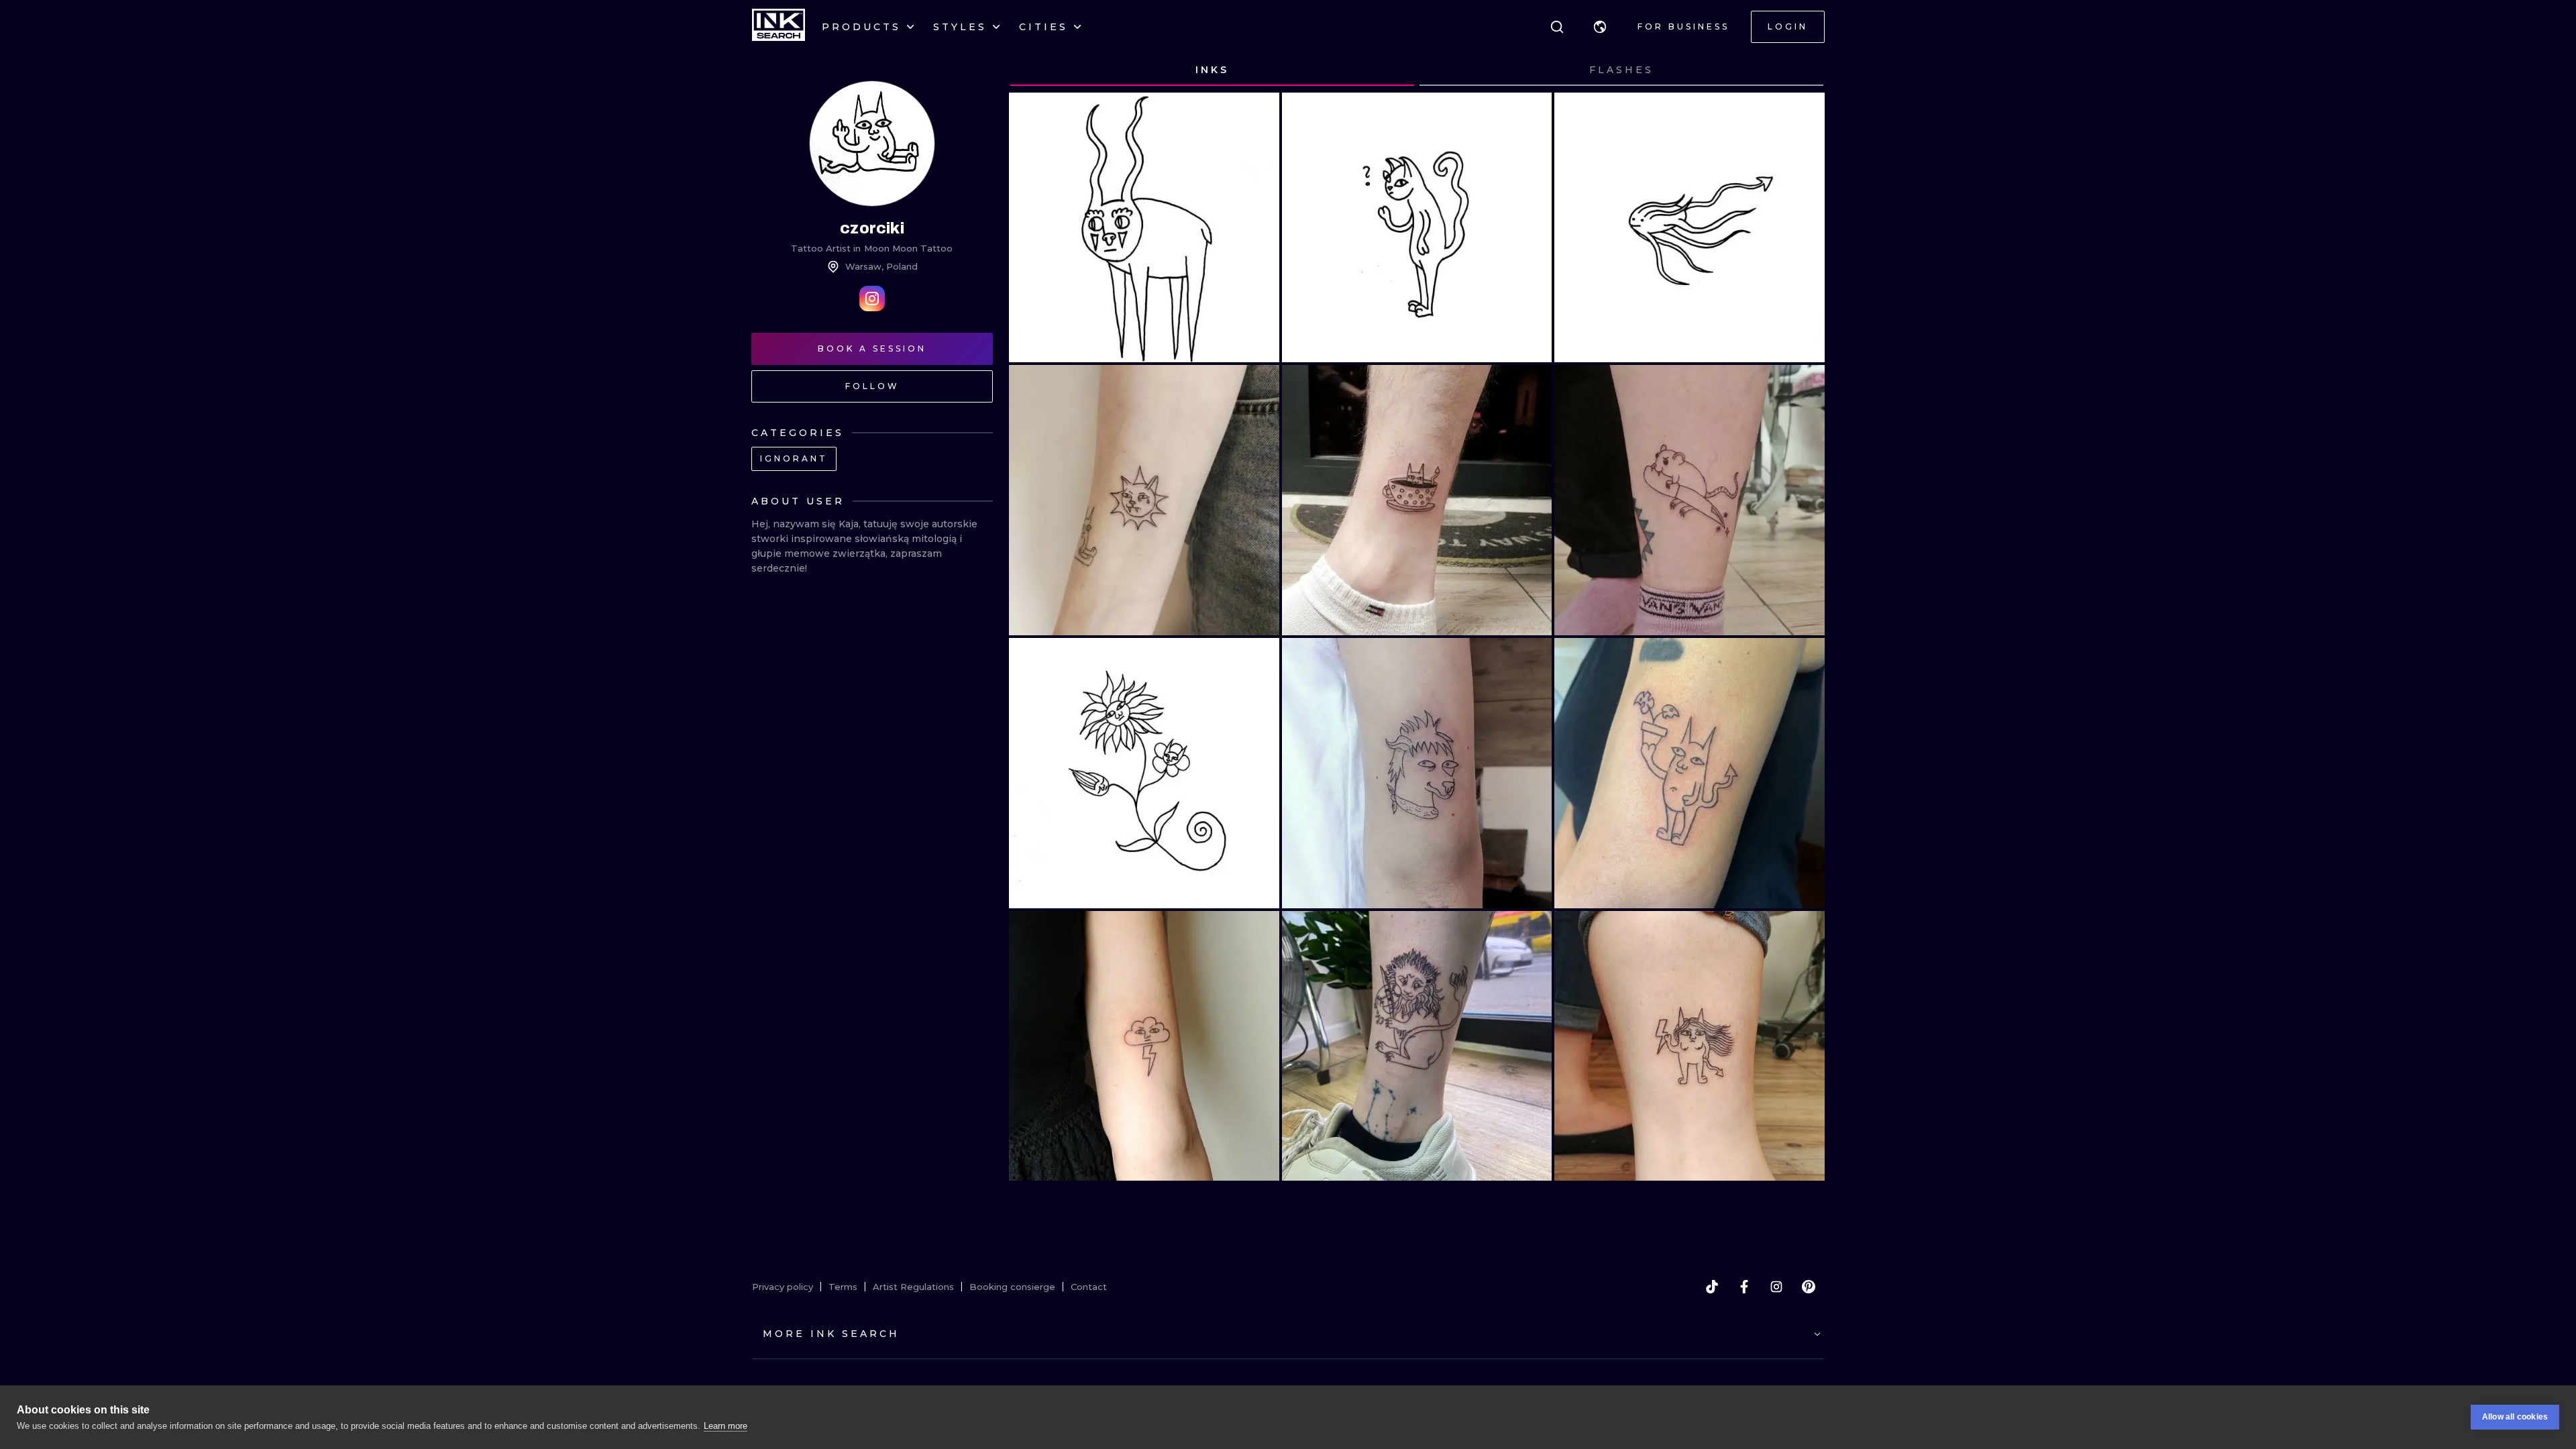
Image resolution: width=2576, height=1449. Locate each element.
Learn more (726, 1426)
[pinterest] (1809, 1287)
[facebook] (1744, 1287)
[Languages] (1600, 27)
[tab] (1212, 70)
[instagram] (1776, 1287)
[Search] (1557, 27)
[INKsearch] (779, 27)
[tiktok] (1712, 1287)
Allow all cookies (2515, 1417)
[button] (1600, 27)
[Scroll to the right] (1802, 70)
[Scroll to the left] (1032, 70)
